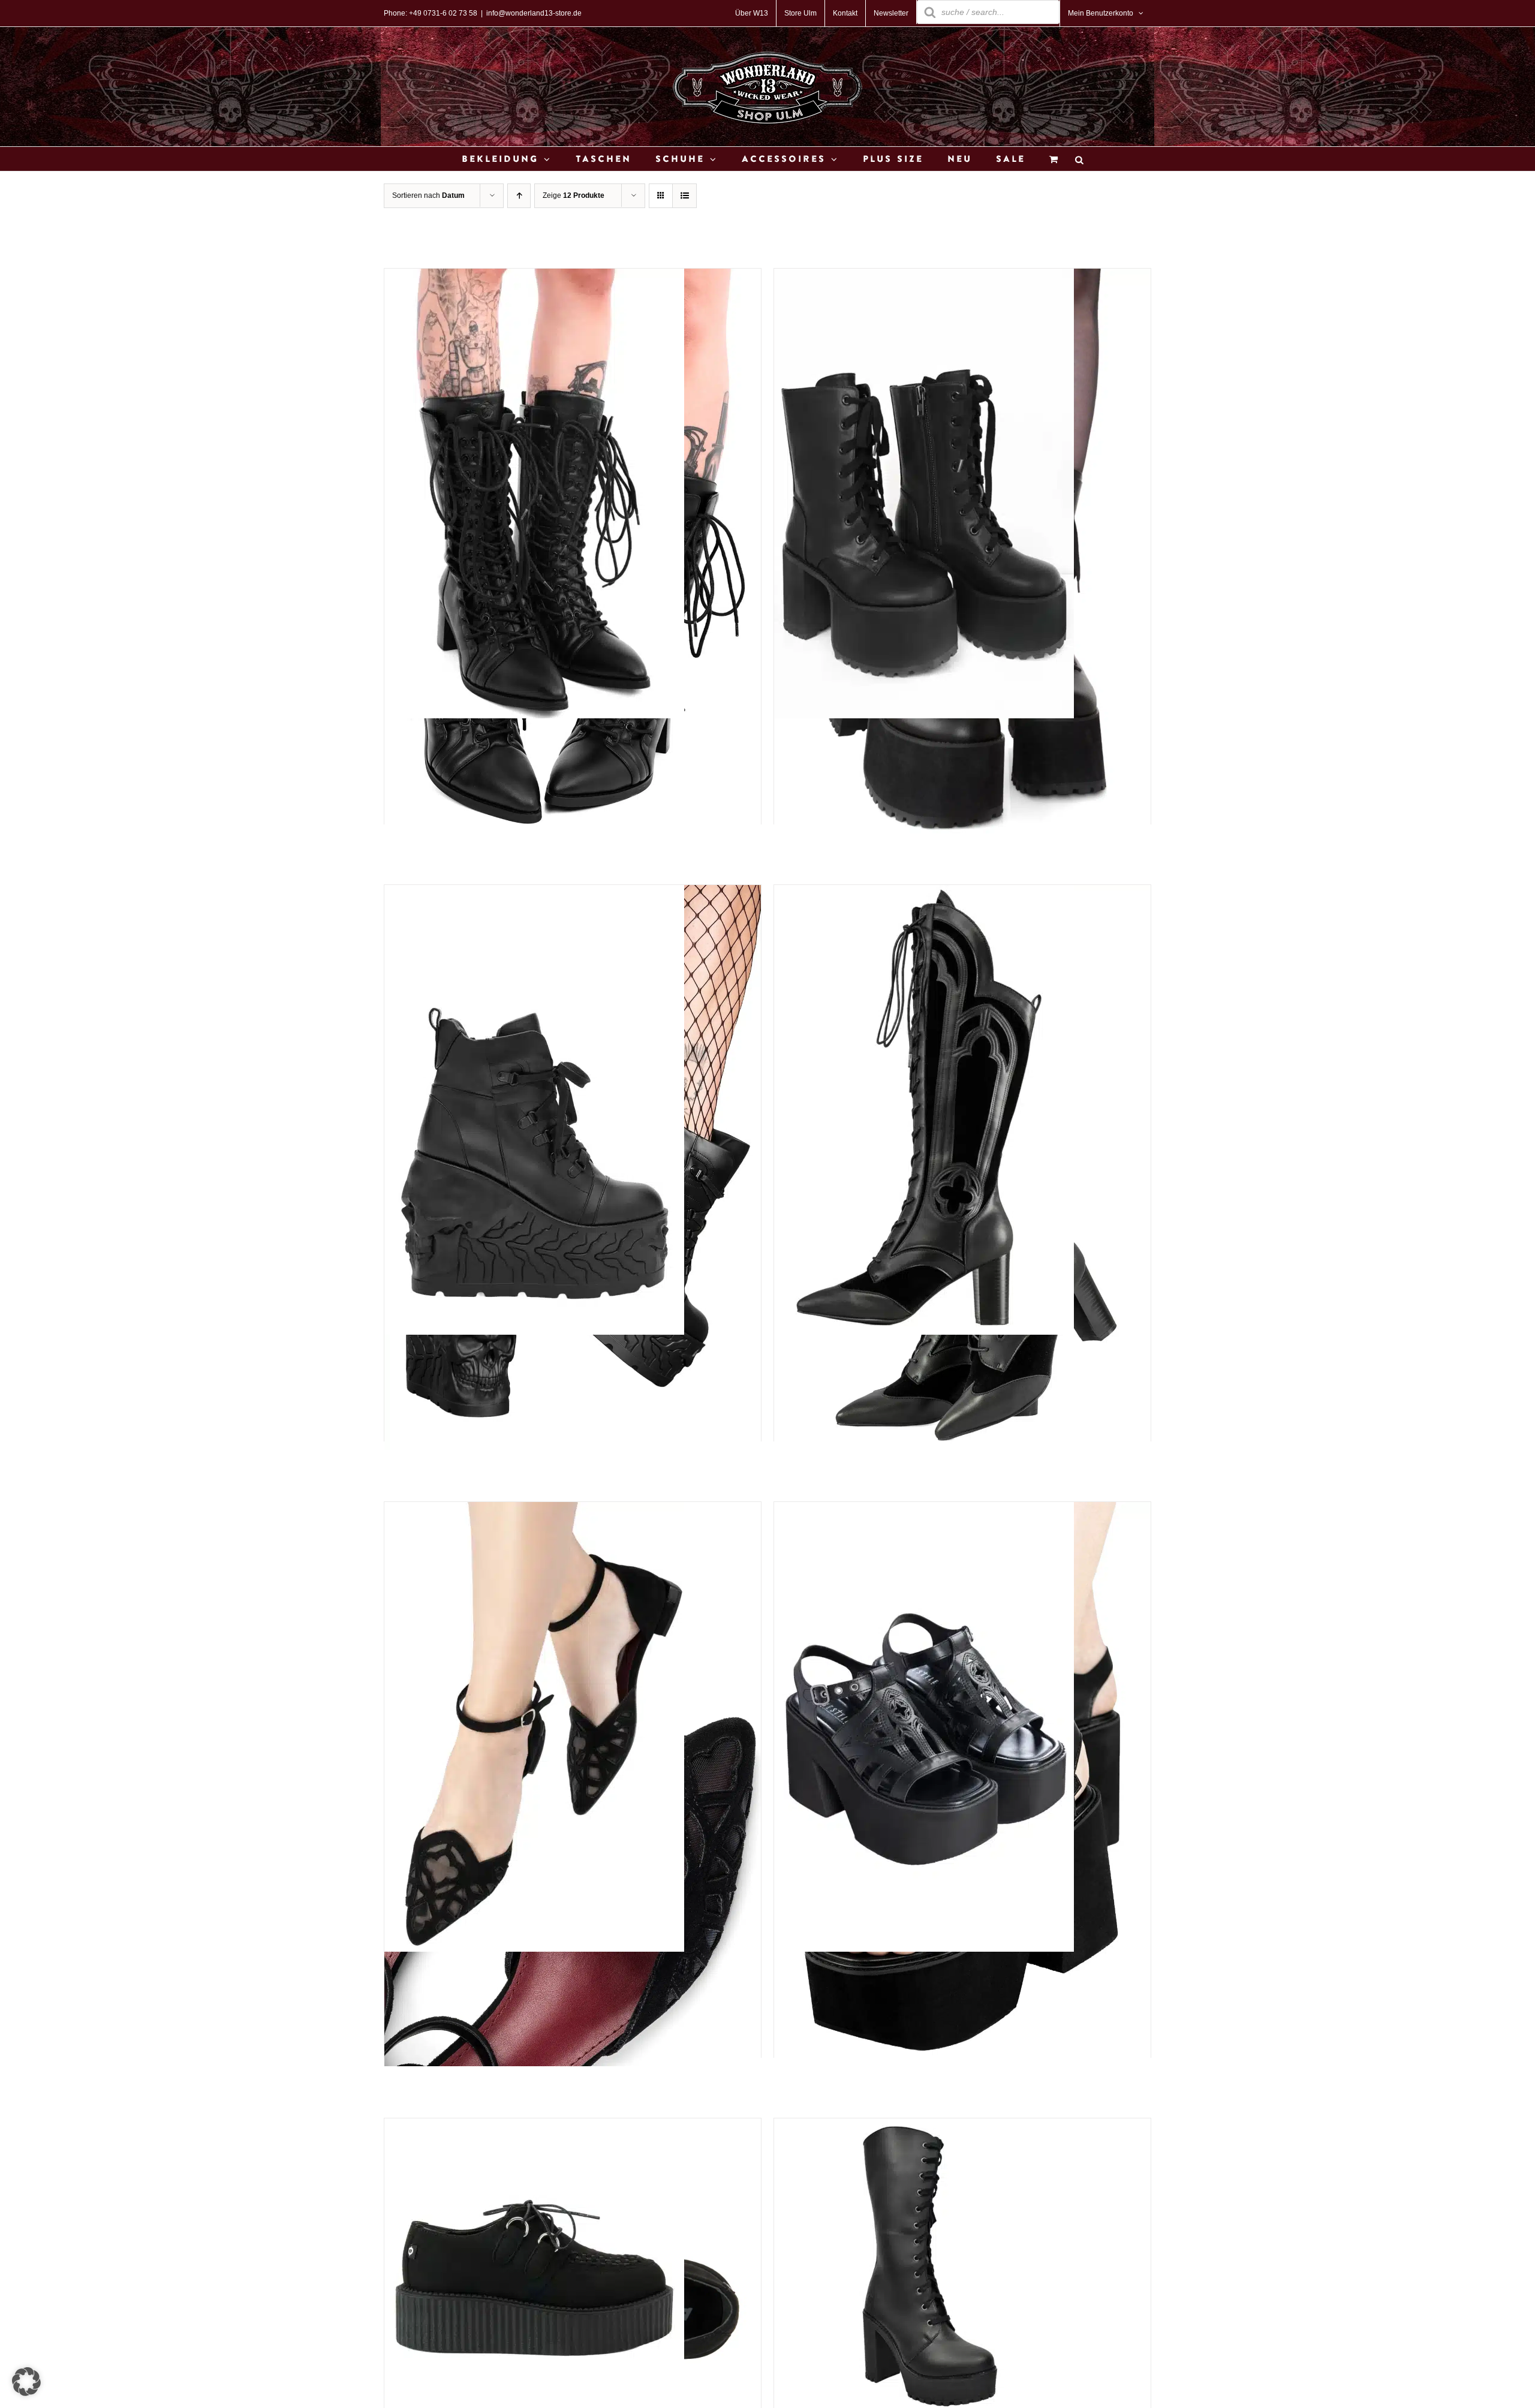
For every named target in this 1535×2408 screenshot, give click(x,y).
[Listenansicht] (684, 196)
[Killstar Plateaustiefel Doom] (534, 894)
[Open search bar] (1079, 159)
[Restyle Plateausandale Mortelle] (924, 1511)
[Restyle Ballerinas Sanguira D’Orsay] (534, 1511)
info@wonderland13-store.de (534, 13)
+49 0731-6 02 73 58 (443, 13)
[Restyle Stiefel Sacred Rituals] (924, 894)
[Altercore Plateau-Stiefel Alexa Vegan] (924, 2127)
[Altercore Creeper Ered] (534, 2127)
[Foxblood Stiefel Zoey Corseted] (534, 277)
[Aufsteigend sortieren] (519, 196)
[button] (26, 2382)
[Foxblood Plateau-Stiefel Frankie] (924, 277)
